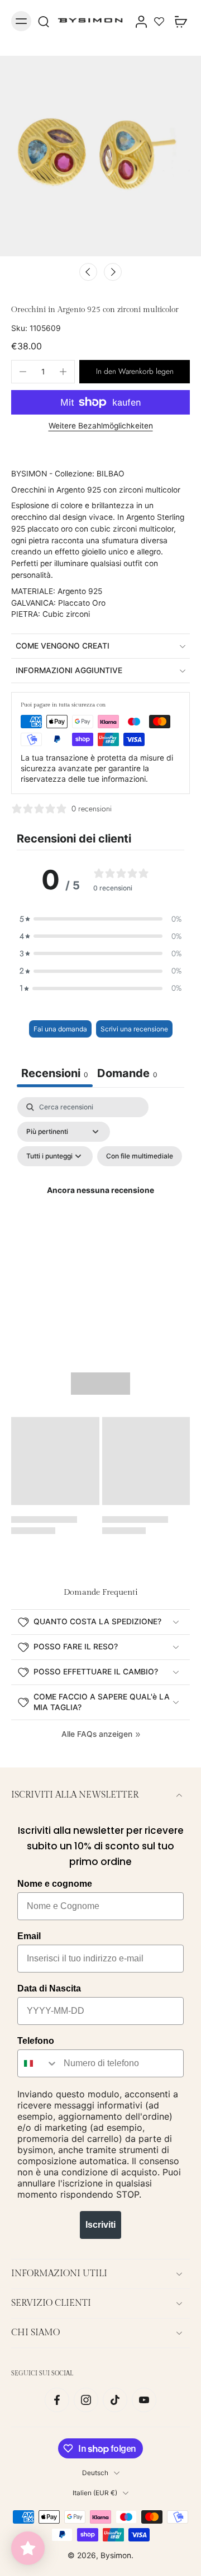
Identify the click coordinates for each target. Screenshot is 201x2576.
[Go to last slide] (88, 272)
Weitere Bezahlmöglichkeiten (101, 426)
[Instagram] (86, 2400)
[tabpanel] (100, 1204)
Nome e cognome (55, 1884)
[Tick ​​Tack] (115, 2400)
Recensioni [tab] (55, 1073)
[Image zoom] (100, 156)
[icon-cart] (178, 21)
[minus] (23, 372)
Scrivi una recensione (134, 1029)
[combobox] (38, 2063)
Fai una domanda (60, 1029)
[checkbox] (140, 1156)
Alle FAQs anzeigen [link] (97, 1734)
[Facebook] (57, 2400)
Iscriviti (100, 2225)
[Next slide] (113, 272)
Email (29, 1936)
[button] (135, 372)
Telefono (36, 2041)
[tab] (127, 1075)
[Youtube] (144, 2400)
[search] (44, 21)
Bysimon (116, 2555)
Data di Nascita (49, 1988)
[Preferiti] (159, 21)
